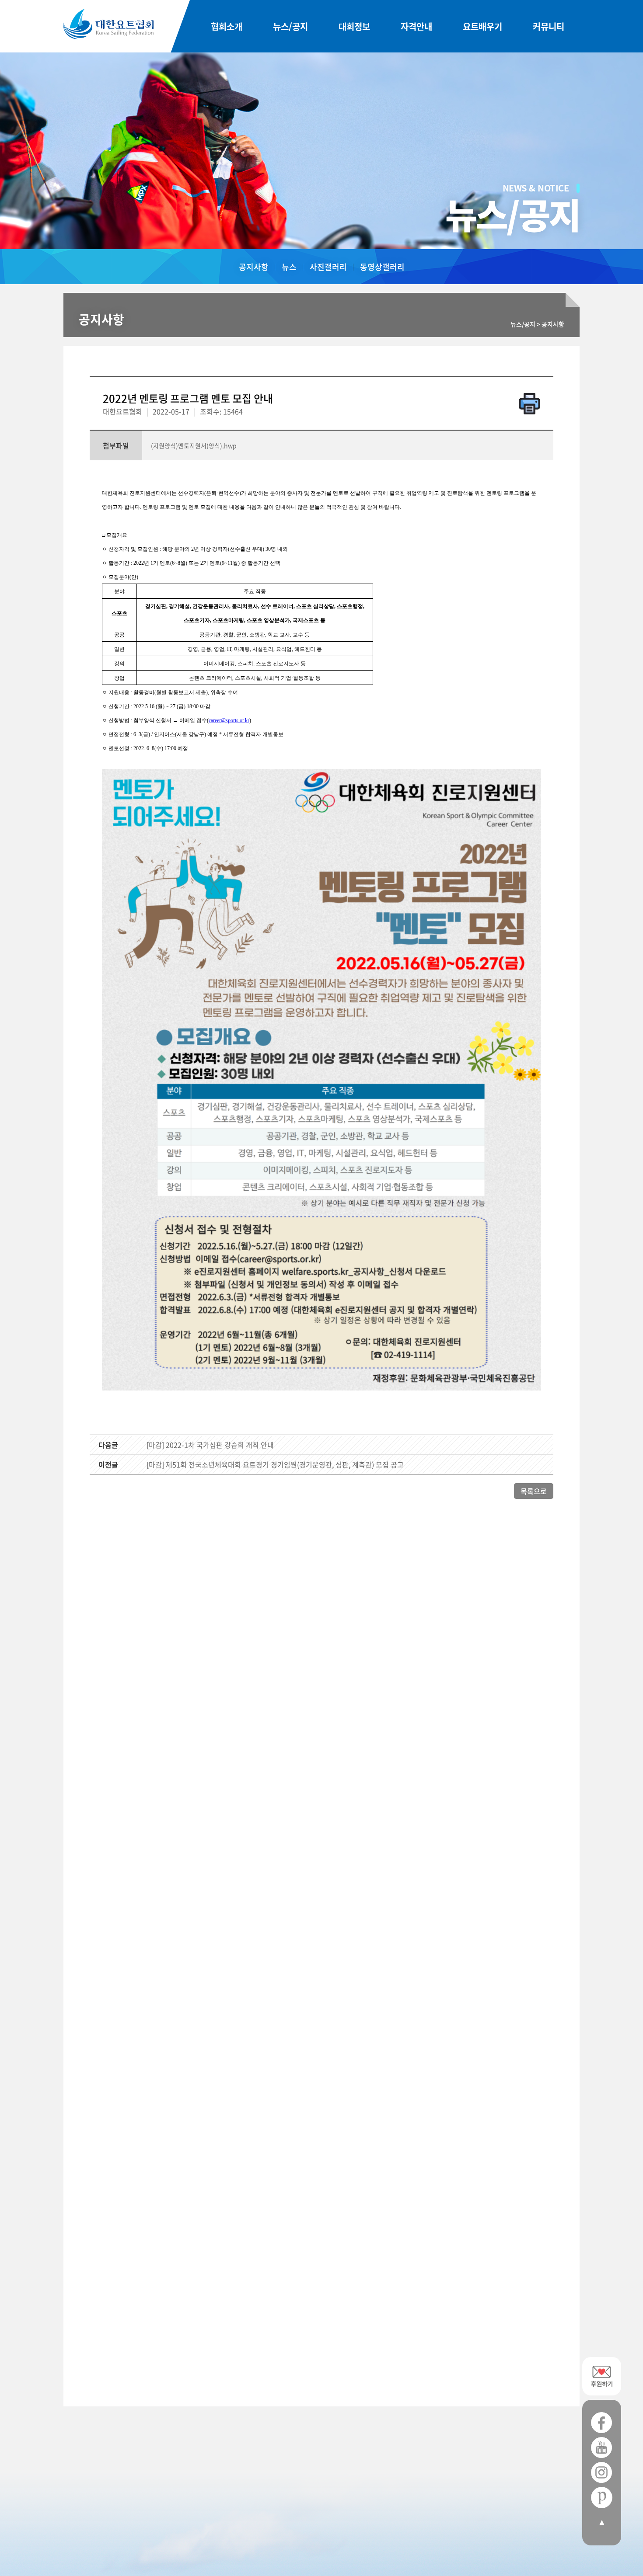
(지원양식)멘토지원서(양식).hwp (194, 445)
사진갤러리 (328, 267)
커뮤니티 (549, 26)
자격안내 (416, 26)
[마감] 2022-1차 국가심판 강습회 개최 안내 (210, 1445)
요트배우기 (482, 26)
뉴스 (289, 267)
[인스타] (602, 2473)
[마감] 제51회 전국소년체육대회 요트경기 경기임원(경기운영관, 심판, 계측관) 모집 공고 (275, 1464)
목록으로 (534, 1491)
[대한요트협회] (108, 24)
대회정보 (354, 26)
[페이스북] (602, 2423)
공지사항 (254, 267)
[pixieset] (602, 2498)
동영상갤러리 (382, 267)
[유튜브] (602, 2448)
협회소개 (227, 26)
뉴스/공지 (290, 26)
